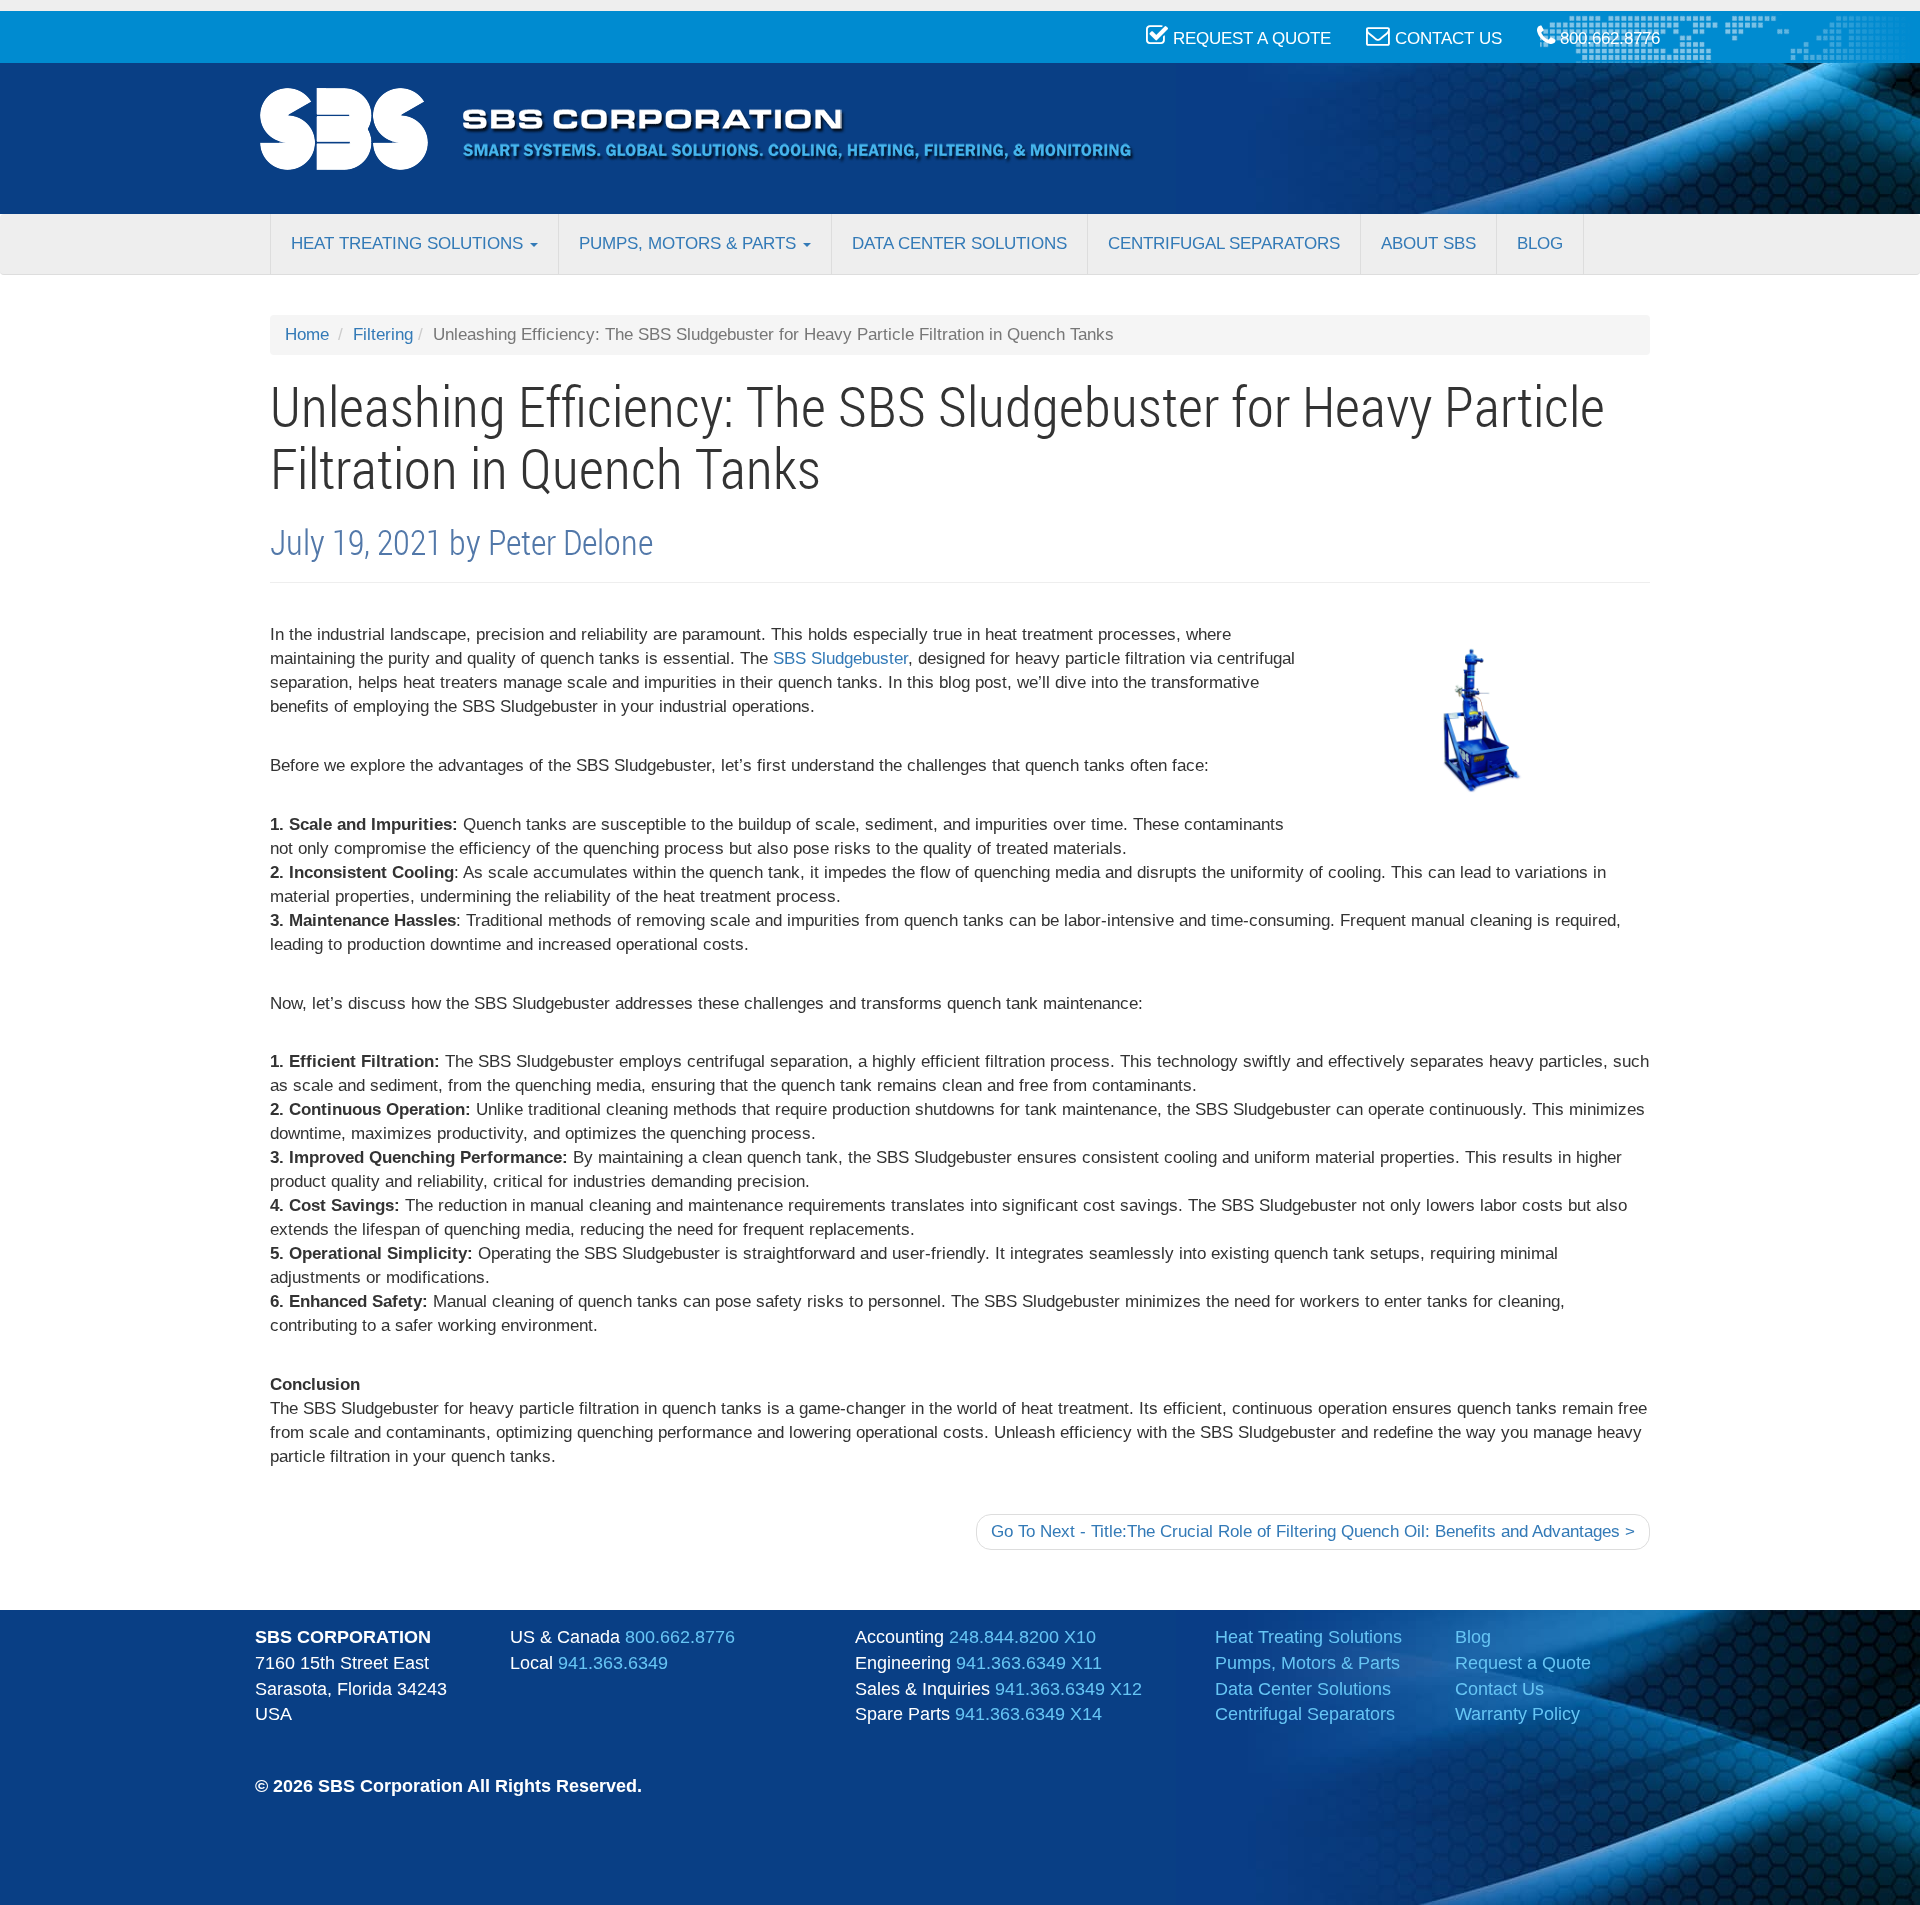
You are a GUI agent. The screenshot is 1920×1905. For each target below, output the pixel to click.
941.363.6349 (613, 1663)
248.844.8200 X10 (1022, 1637)
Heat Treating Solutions (409, 243)
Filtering (383, 334)
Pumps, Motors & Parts (690, 243)
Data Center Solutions (959, 243)
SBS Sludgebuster (840, 658)
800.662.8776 (680, 1637)
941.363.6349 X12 (1068, 1689)
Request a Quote (1523, 1663)
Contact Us (1499, 1689)
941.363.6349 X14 (1028, 1714)
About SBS (1428, 243)
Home (307, 334)
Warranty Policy (1517, 1714)
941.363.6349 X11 (1029, 1663)
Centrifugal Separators (1224, 243)
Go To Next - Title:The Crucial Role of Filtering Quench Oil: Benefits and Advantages (1313, 1531)
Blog (1540, 243)
